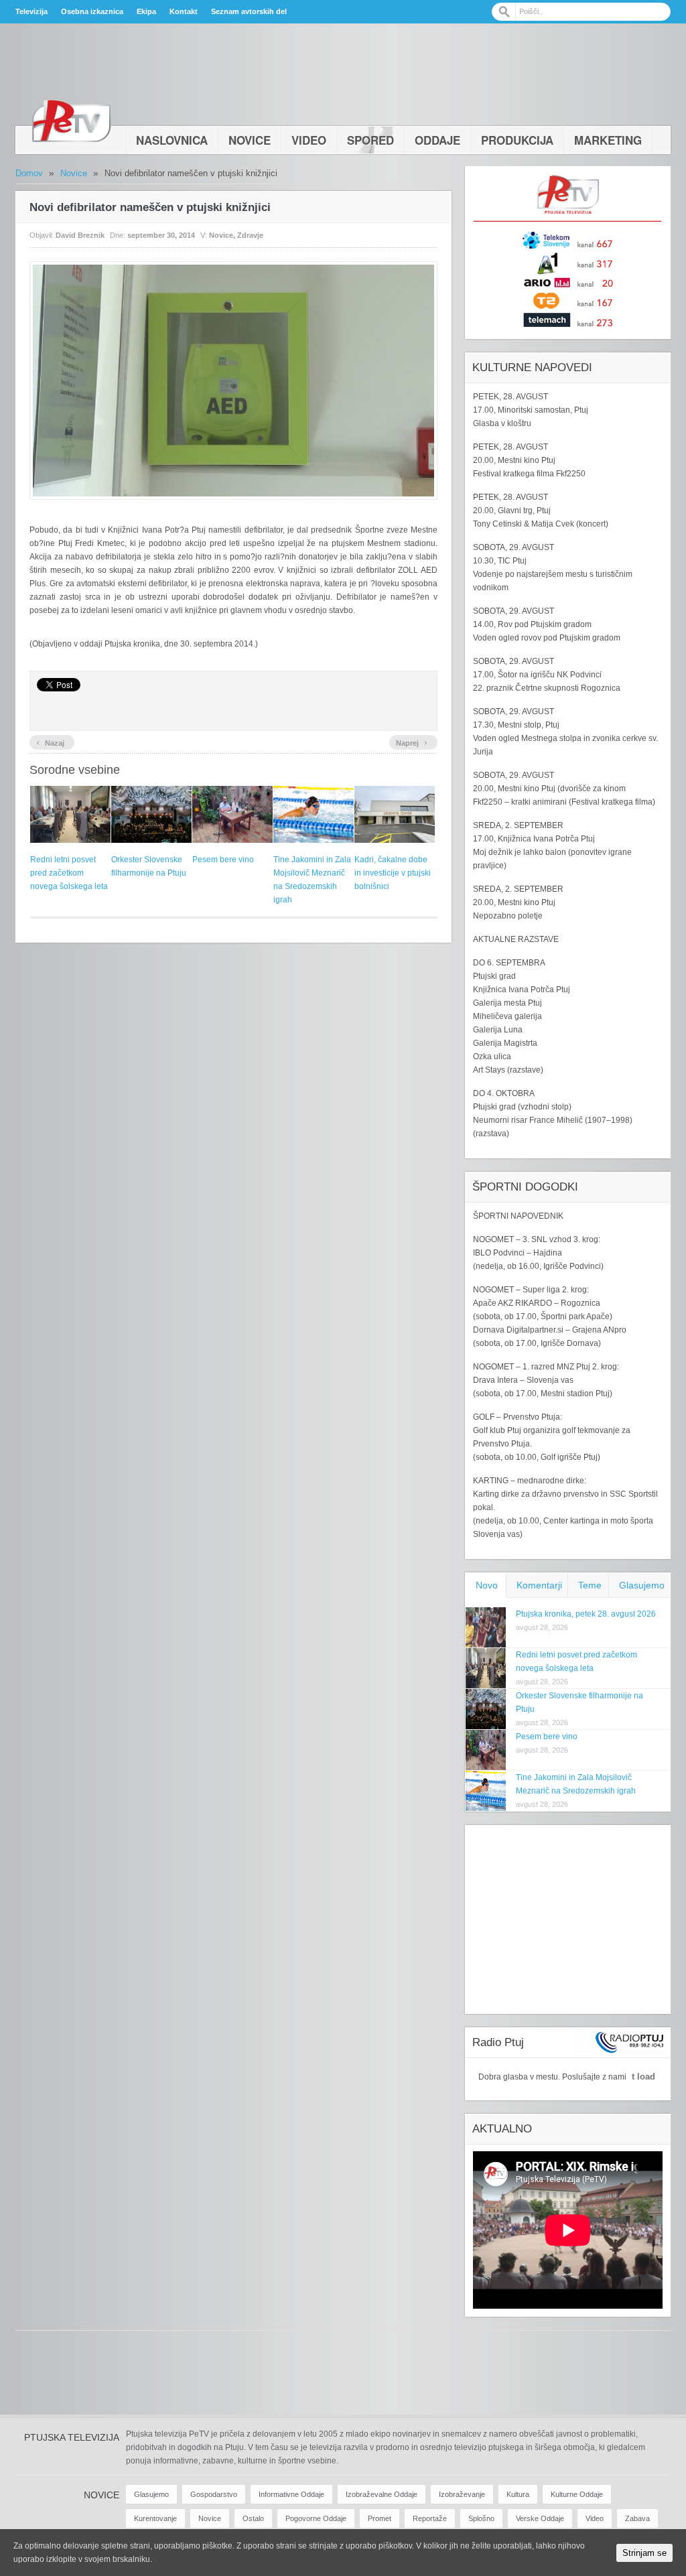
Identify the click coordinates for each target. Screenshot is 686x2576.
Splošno (481, 2518)
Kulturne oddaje (577, 2494)
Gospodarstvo (214, 2494)
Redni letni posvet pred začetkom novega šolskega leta (69, 873)
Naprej (412, 742)
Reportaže (430, 2518)
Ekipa (146, 11)
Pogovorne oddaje (316, 2518)
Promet (380, 2518)
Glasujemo (642, 1585)
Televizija (31, 11)
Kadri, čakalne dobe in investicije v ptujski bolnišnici (393, 873)
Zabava (637, 2518)
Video (309, 140)
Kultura (518, 2494)
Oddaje (437, 140)
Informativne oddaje (291, 2494)
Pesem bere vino (223, 860)
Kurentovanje (155, 2518)
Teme (590, 1585)
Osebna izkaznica (92, 11)
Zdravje (250, 235)
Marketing (608, 140)
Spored (370, 140)
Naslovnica (172, 140)
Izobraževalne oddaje (382, 2494)
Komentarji (539, 1585)
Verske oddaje (540, 2518)
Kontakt (184, 11)
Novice (250, 140)
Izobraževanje (462, 2494)
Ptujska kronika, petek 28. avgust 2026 (586, 1614)
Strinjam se (644, 2553)
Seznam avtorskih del (249, 11)
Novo (487, 1585)
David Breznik (80, 235)
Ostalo (253, 2518)
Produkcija (517, 140)
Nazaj (50, 742)
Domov (29, 173)
